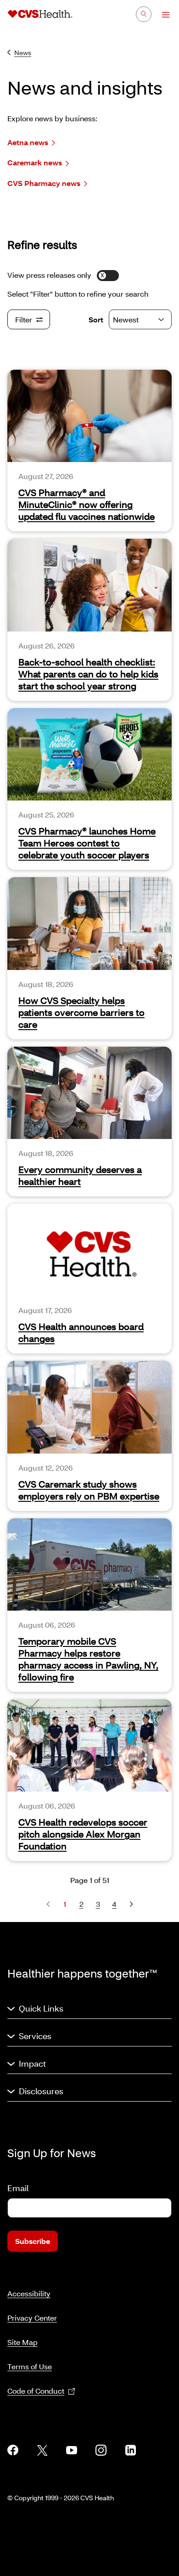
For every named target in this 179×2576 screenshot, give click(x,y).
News (23, 53)
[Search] (144, 14)
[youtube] (72, 2450)
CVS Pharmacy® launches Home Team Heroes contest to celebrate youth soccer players (87, 843)
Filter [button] (24, 319)
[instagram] (101, 2450)
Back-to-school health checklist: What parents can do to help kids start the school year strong (88, 674)
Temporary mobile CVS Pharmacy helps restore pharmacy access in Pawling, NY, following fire (88, 1659)
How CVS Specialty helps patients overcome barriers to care (81, 1012)
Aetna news (28, 142)
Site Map (22, 2342)
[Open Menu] (161, 15)
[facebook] (13, 2450)
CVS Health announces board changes (81, 1332)
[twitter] (42, 2450)
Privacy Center (32, 2318)
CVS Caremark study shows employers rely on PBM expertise (89, 1490)
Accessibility (29, 2293)
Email (18, 2188)
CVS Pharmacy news (44, 183)
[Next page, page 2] (131, 1904)
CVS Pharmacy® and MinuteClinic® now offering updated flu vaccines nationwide (87, 504)
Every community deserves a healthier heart (80, 1175)
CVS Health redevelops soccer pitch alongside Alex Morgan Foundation (83, 1834)
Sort (96, 319)
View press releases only (49, 275)
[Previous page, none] (48, 1904)
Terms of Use (30, 2366)
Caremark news (35, 162)
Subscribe (33, 2241)
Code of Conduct (36, 2391)
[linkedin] (130, 2450)
